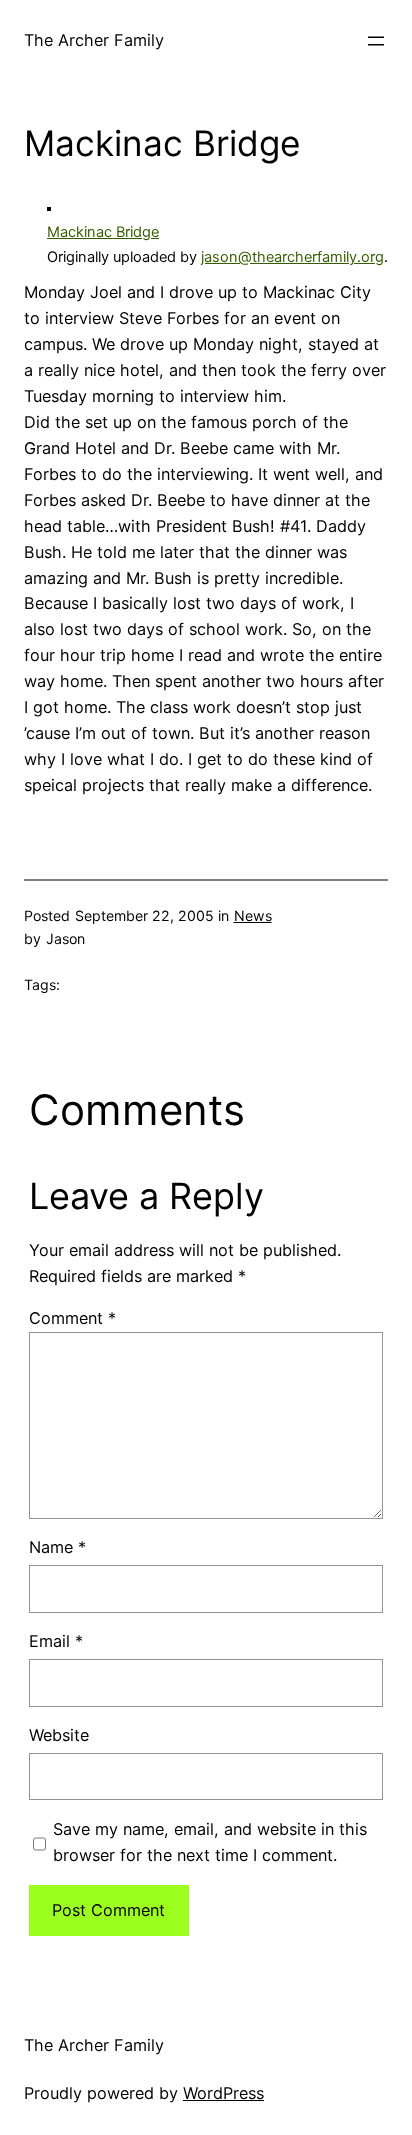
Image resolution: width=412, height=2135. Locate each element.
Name (57, 1547)
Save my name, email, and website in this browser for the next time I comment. (210, 1842)
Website (59, 1735)
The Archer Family (94, 40)
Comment (72, 1318)
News (253, 915)
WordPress (223, 2093)
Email (56, 1641)
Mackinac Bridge (103, 232)
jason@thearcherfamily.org (292, 257)
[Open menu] (376, 41)
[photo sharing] (49, 205)
